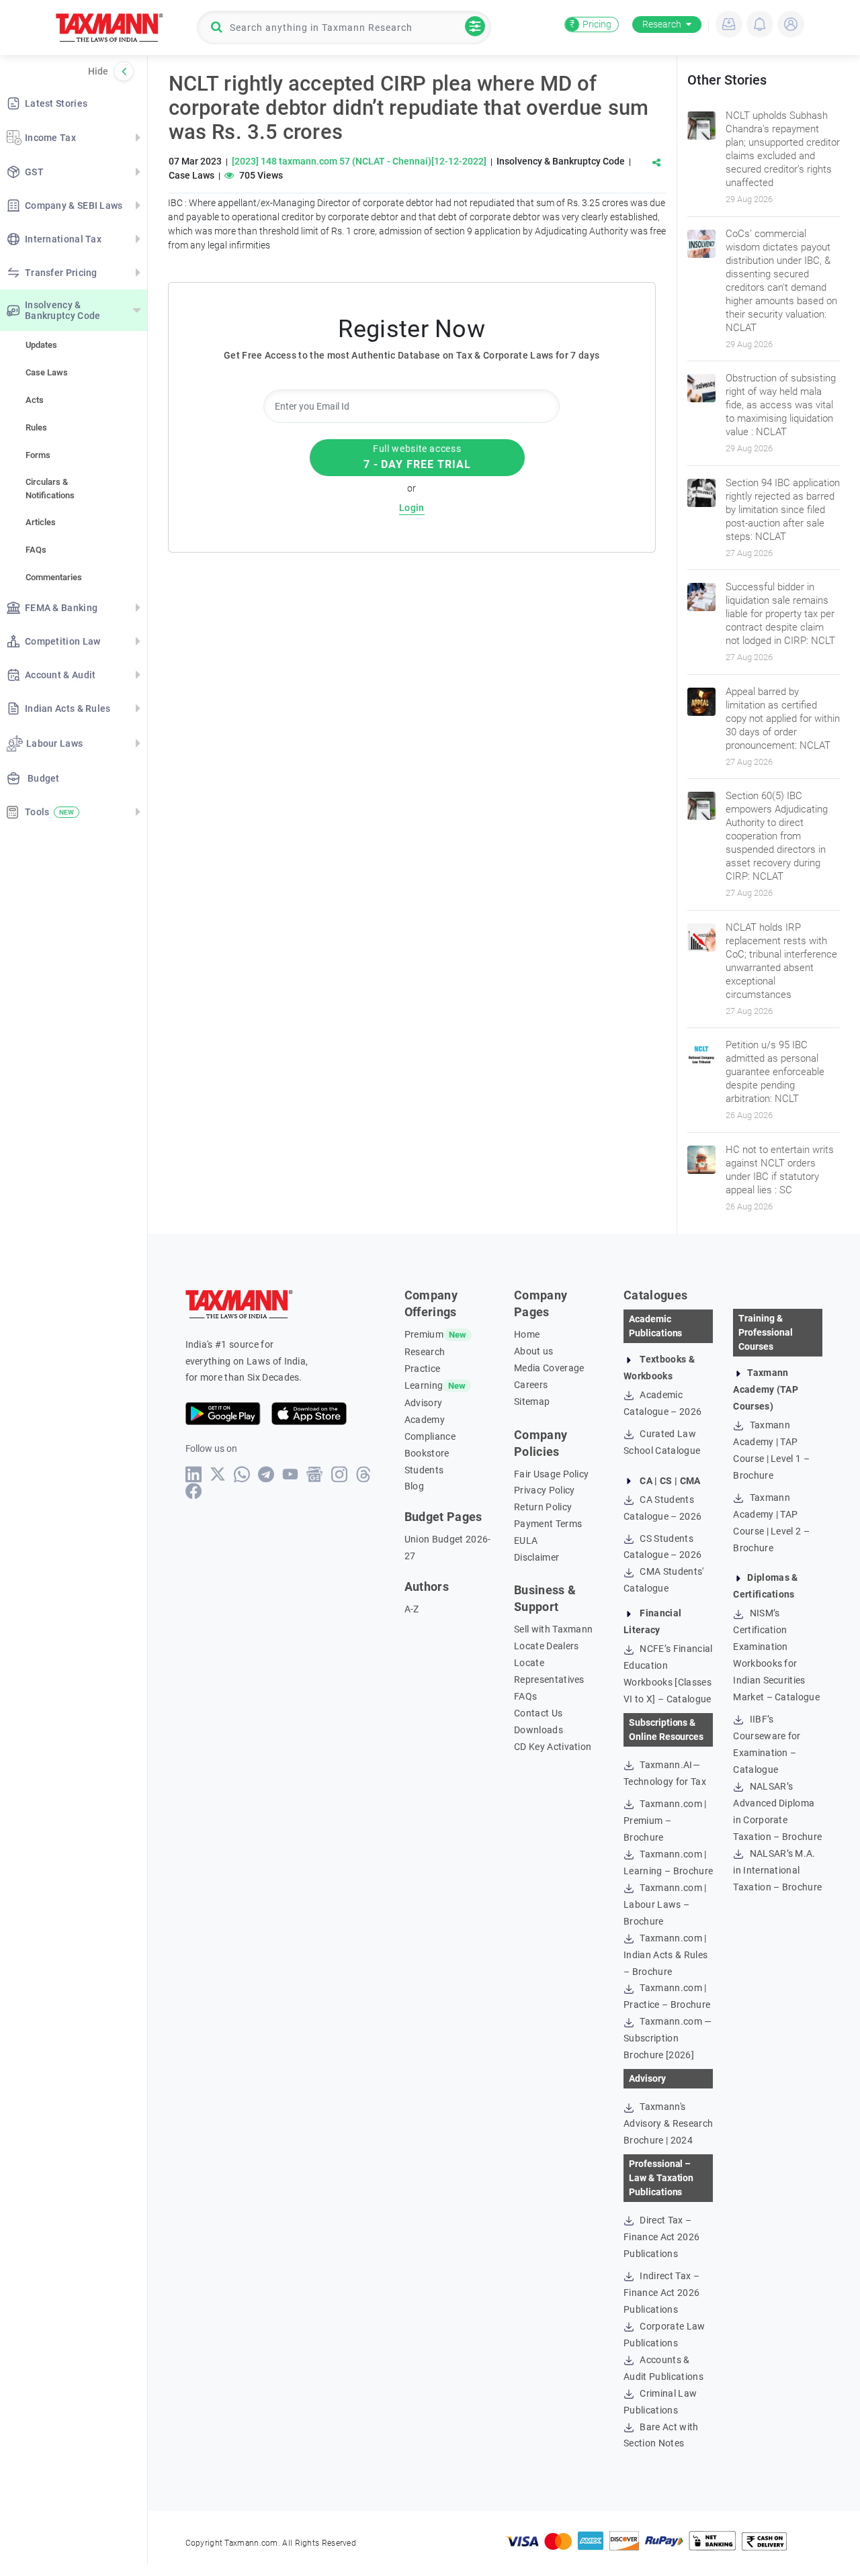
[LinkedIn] (194, 1474)
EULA (526, 1540)
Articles (41, 522)
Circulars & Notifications (50, 489)
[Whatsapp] (242, 1474)
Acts (35, 400)
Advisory (424, 1403)
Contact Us (538, 1713)
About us (534, 1351)
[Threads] (364, 1474)
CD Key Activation (553, 1747)
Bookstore (427, 1453)
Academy (425, 1420)
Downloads (539, 1730)
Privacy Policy (544, 1490)
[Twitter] (218, 1474)
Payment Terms (548, 1524)
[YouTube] (291, 1474)
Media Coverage (549, 1368)
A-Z (412, 1609)
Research (662, 24)
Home (527, 1334)
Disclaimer (536, 1557)
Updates (41, 345)
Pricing (591, 24)
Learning (424, 1385)
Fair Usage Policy (551, 1474)
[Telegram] (266, 1474)
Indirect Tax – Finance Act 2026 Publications (661, 2293)
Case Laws (47, 372)
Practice (423, 1369)
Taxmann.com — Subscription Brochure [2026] (668, 2038)
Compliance (430, 1436)
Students (424, 1470)
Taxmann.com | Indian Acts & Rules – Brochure (665, 1955)
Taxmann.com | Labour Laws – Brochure (665, 1904)
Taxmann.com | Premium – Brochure (665, 1821)
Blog (414, 1486)
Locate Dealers (546, 1646)
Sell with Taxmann (553, 1629)
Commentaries (54, 577)
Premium (424, 1334)
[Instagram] (340, 1474)
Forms (38, 455)
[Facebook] (194, 1491)
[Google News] (315, 1474)
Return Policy (543, 1507)
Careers (531, 1385)
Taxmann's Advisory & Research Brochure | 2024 (668, 2123)
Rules (36, 427)
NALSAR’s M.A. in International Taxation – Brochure (777, 1870)
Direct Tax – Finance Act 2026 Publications (661, 2237)
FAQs (36, 550)
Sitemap (532, 1401)
